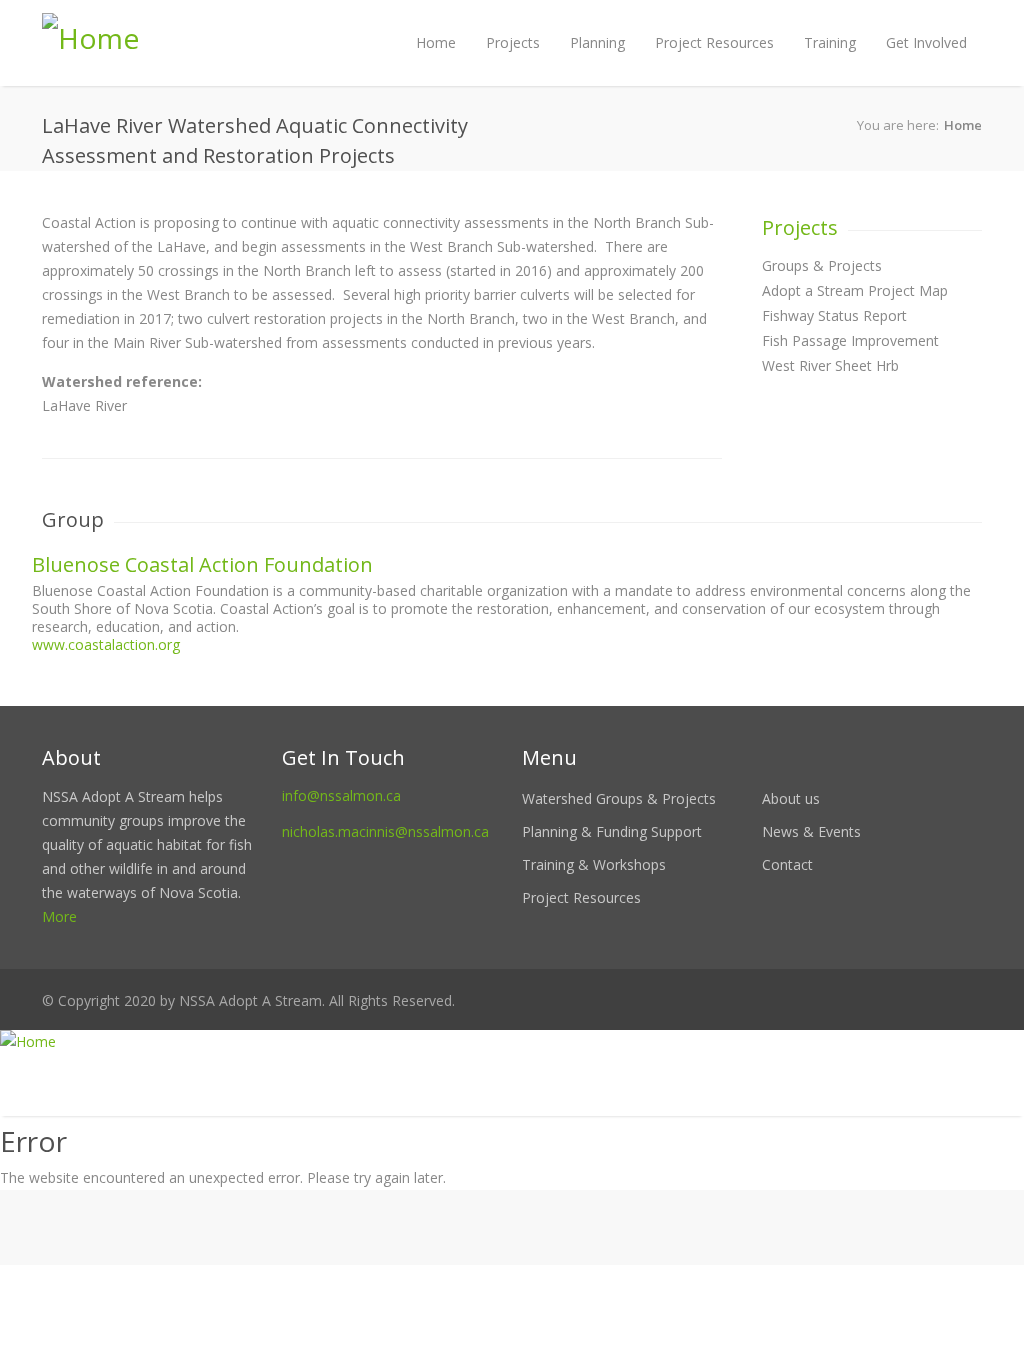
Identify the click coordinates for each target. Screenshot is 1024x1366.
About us (791, 798)
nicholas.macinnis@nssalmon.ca (385, 831)
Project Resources (714, 42)
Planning (597, 42)
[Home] (512, 1042)
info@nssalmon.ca (341, 795)
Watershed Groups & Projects (619, 798)
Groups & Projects (822, 265)
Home (436, 42)
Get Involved (926, 42)
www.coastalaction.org (106, 644)
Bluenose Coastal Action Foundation (202, 564)
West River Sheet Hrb (830, 365)
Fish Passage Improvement (850, 340)
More (59, 916)
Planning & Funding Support (612, 831)
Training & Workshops (594, 864)
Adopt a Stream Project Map (855, 290)
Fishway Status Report (834, 315)
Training (830, 42)
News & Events (811, 831)
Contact (787, 864)
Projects (513, 42)
